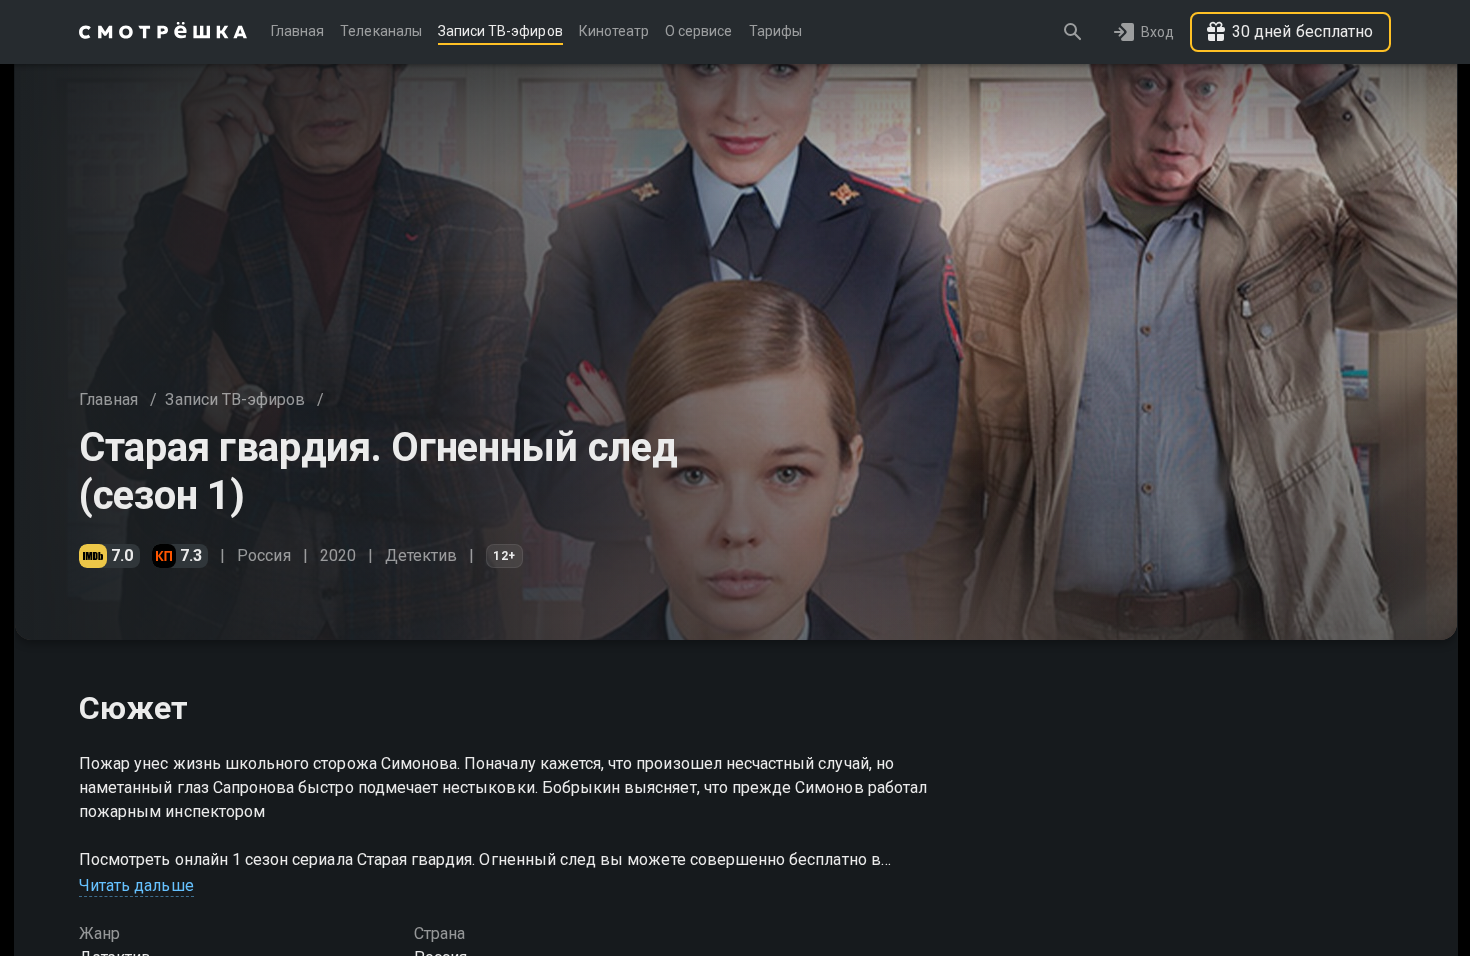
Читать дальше (136, 885)
